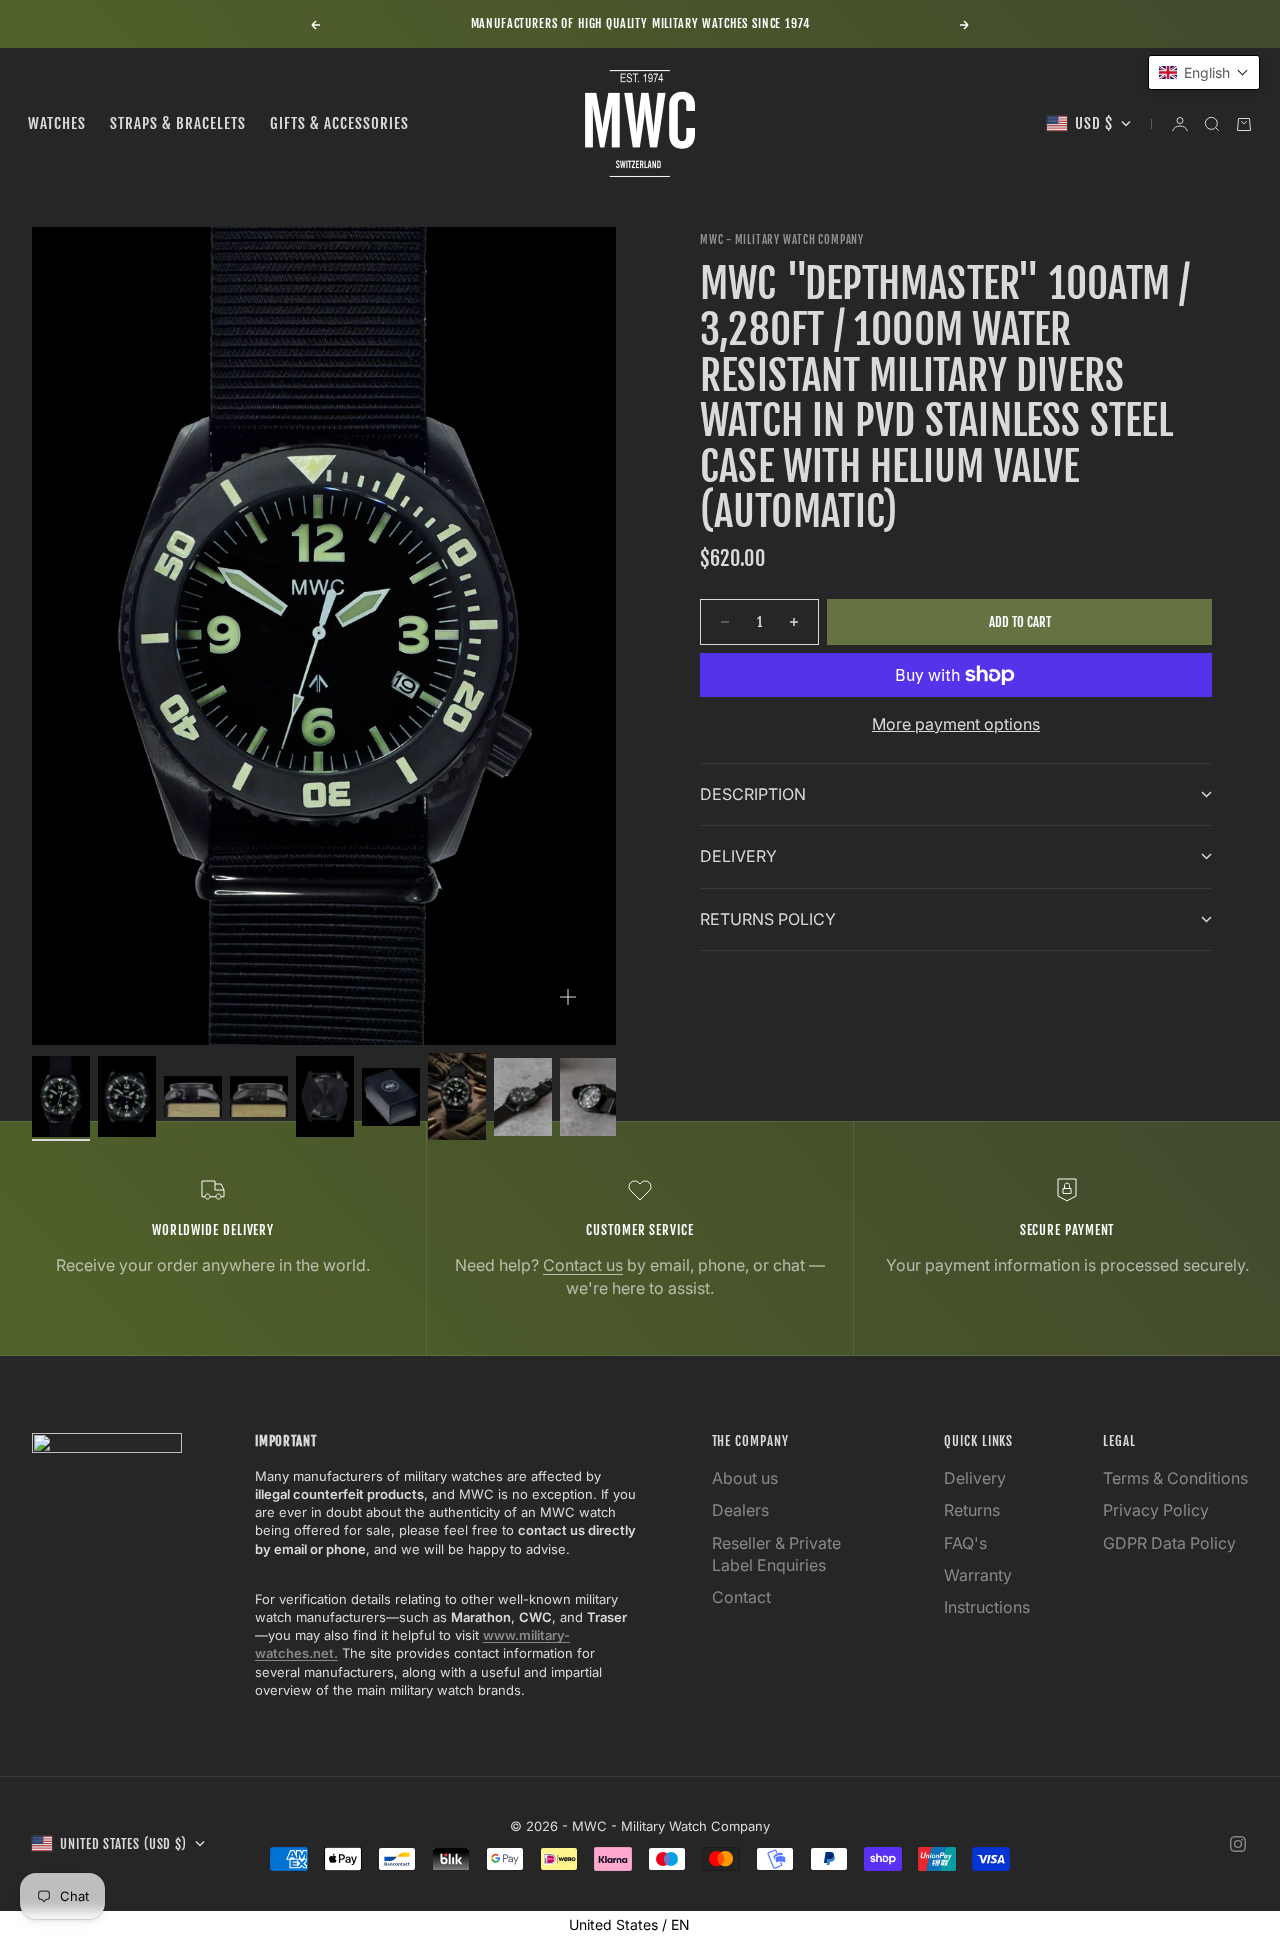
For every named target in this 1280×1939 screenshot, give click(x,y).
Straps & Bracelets (178, 123)
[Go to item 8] (523, 1097)
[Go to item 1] (61, 1096)
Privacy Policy (1156, 1510)
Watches (57, 123)
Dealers (740, 1510)
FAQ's (965, 1543)
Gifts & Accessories (339, 123)
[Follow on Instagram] (1238, 1844)
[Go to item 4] (259, 1096)
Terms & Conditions (1175, 1478)
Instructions (987, 1607)
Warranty (978, 1575)
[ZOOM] (568, 997)
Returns (972, 1510)
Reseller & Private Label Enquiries (776, 1554)
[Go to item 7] (457, 1096)
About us (745, 1478)
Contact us (583, 1265)
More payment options (956, 724)
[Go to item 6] (391, 1097)
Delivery (975, 1478)
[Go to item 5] (325, 1096)
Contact (741, 1597)
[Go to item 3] (193, 1096)
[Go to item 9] (589, 1097)
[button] (1204, 72)
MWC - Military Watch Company (782, 240)
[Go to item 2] (127, 1096)
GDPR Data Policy (1169, 1543)
